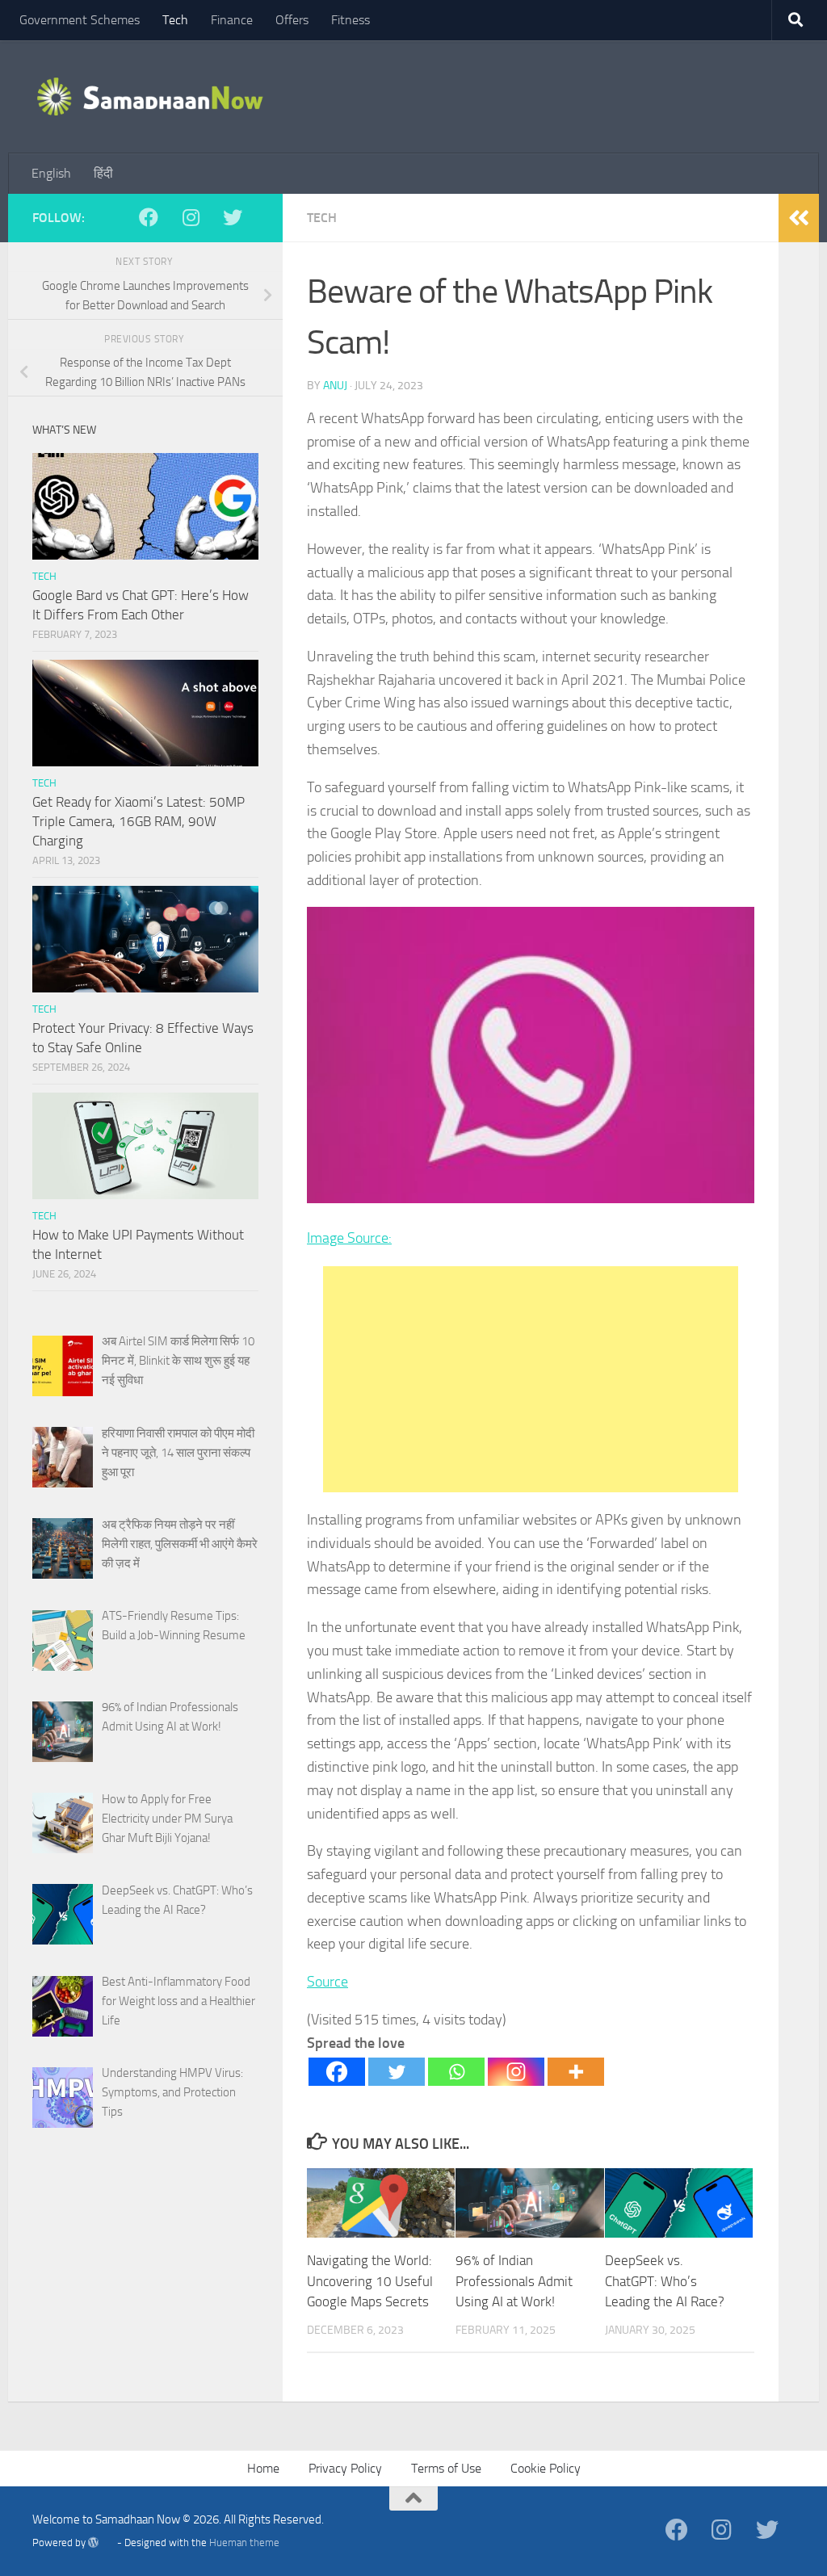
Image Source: (349, 1238)
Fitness (351, 20)
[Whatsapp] (456, 2072)
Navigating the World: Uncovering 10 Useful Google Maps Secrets (370, 2281)
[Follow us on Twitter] (241, 217)
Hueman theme (244, 2542)
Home (263, 2468)
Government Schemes (80, 20)
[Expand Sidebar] (799, 218)
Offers (292, 20)
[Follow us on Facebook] (157, 217)
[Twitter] (397, 2072)
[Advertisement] (531, 1379)
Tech (175, 20)
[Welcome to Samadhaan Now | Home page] (151, 97)
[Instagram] (516, 2072)
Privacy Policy (345, 2468)
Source (327, 1982)
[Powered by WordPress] (101, 2542)
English (51, 173)
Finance (232, 20)
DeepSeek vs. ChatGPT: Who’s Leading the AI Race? (665, 2281)
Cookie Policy (546, 2468)
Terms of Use (446, 2468)
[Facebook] (337, 2072)
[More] (576, 2072)
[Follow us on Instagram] (199, 217)
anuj (335, 386)
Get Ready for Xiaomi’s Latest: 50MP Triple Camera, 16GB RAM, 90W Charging (139, 821)
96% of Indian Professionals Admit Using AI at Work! (514, 2281)
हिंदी (103, 173)
